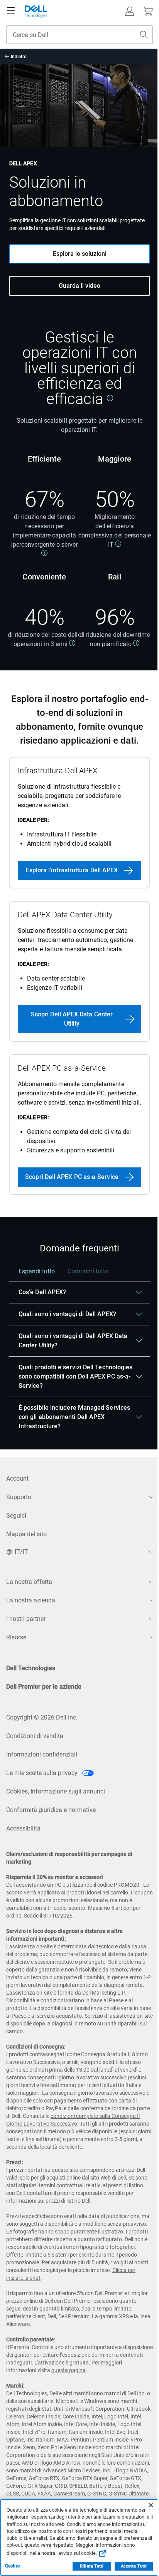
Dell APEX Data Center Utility (65, 915)
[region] (79, 1352)
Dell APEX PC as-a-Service (62, 1068)
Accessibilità (23, 1828)
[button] (130, 11)
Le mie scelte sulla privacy (43, 1773)
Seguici (16, 1516)
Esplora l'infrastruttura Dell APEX (72, 870)
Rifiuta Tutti (92, 2566)
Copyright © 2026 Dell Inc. (42, 1717)
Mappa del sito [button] (26, 1534)
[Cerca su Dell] (144, 35)
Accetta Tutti (134, 2566)
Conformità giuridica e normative (51, 1810)
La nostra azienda (31, 1600)
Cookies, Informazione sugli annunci (56, 1791)
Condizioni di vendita (35, 1736)
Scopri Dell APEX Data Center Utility (72, 1019)
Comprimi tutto (88, 1271)
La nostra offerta (29, 1582)
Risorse (16, 1637)
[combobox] (79, 35)
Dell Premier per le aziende (44, 1687)
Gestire (12, 2566)
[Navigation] (11, 11)
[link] (110, 398)
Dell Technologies (31, 1668)
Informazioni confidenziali (42, 1754)
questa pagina (69, 2370)
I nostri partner (26, 1619)
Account (17, 1479)
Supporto (19, 1497)
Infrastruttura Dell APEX (58, 771)
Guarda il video (79, 286)
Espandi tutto (37, 1271)
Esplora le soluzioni (80, 254)
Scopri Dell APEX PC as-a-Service (72, 1177)
